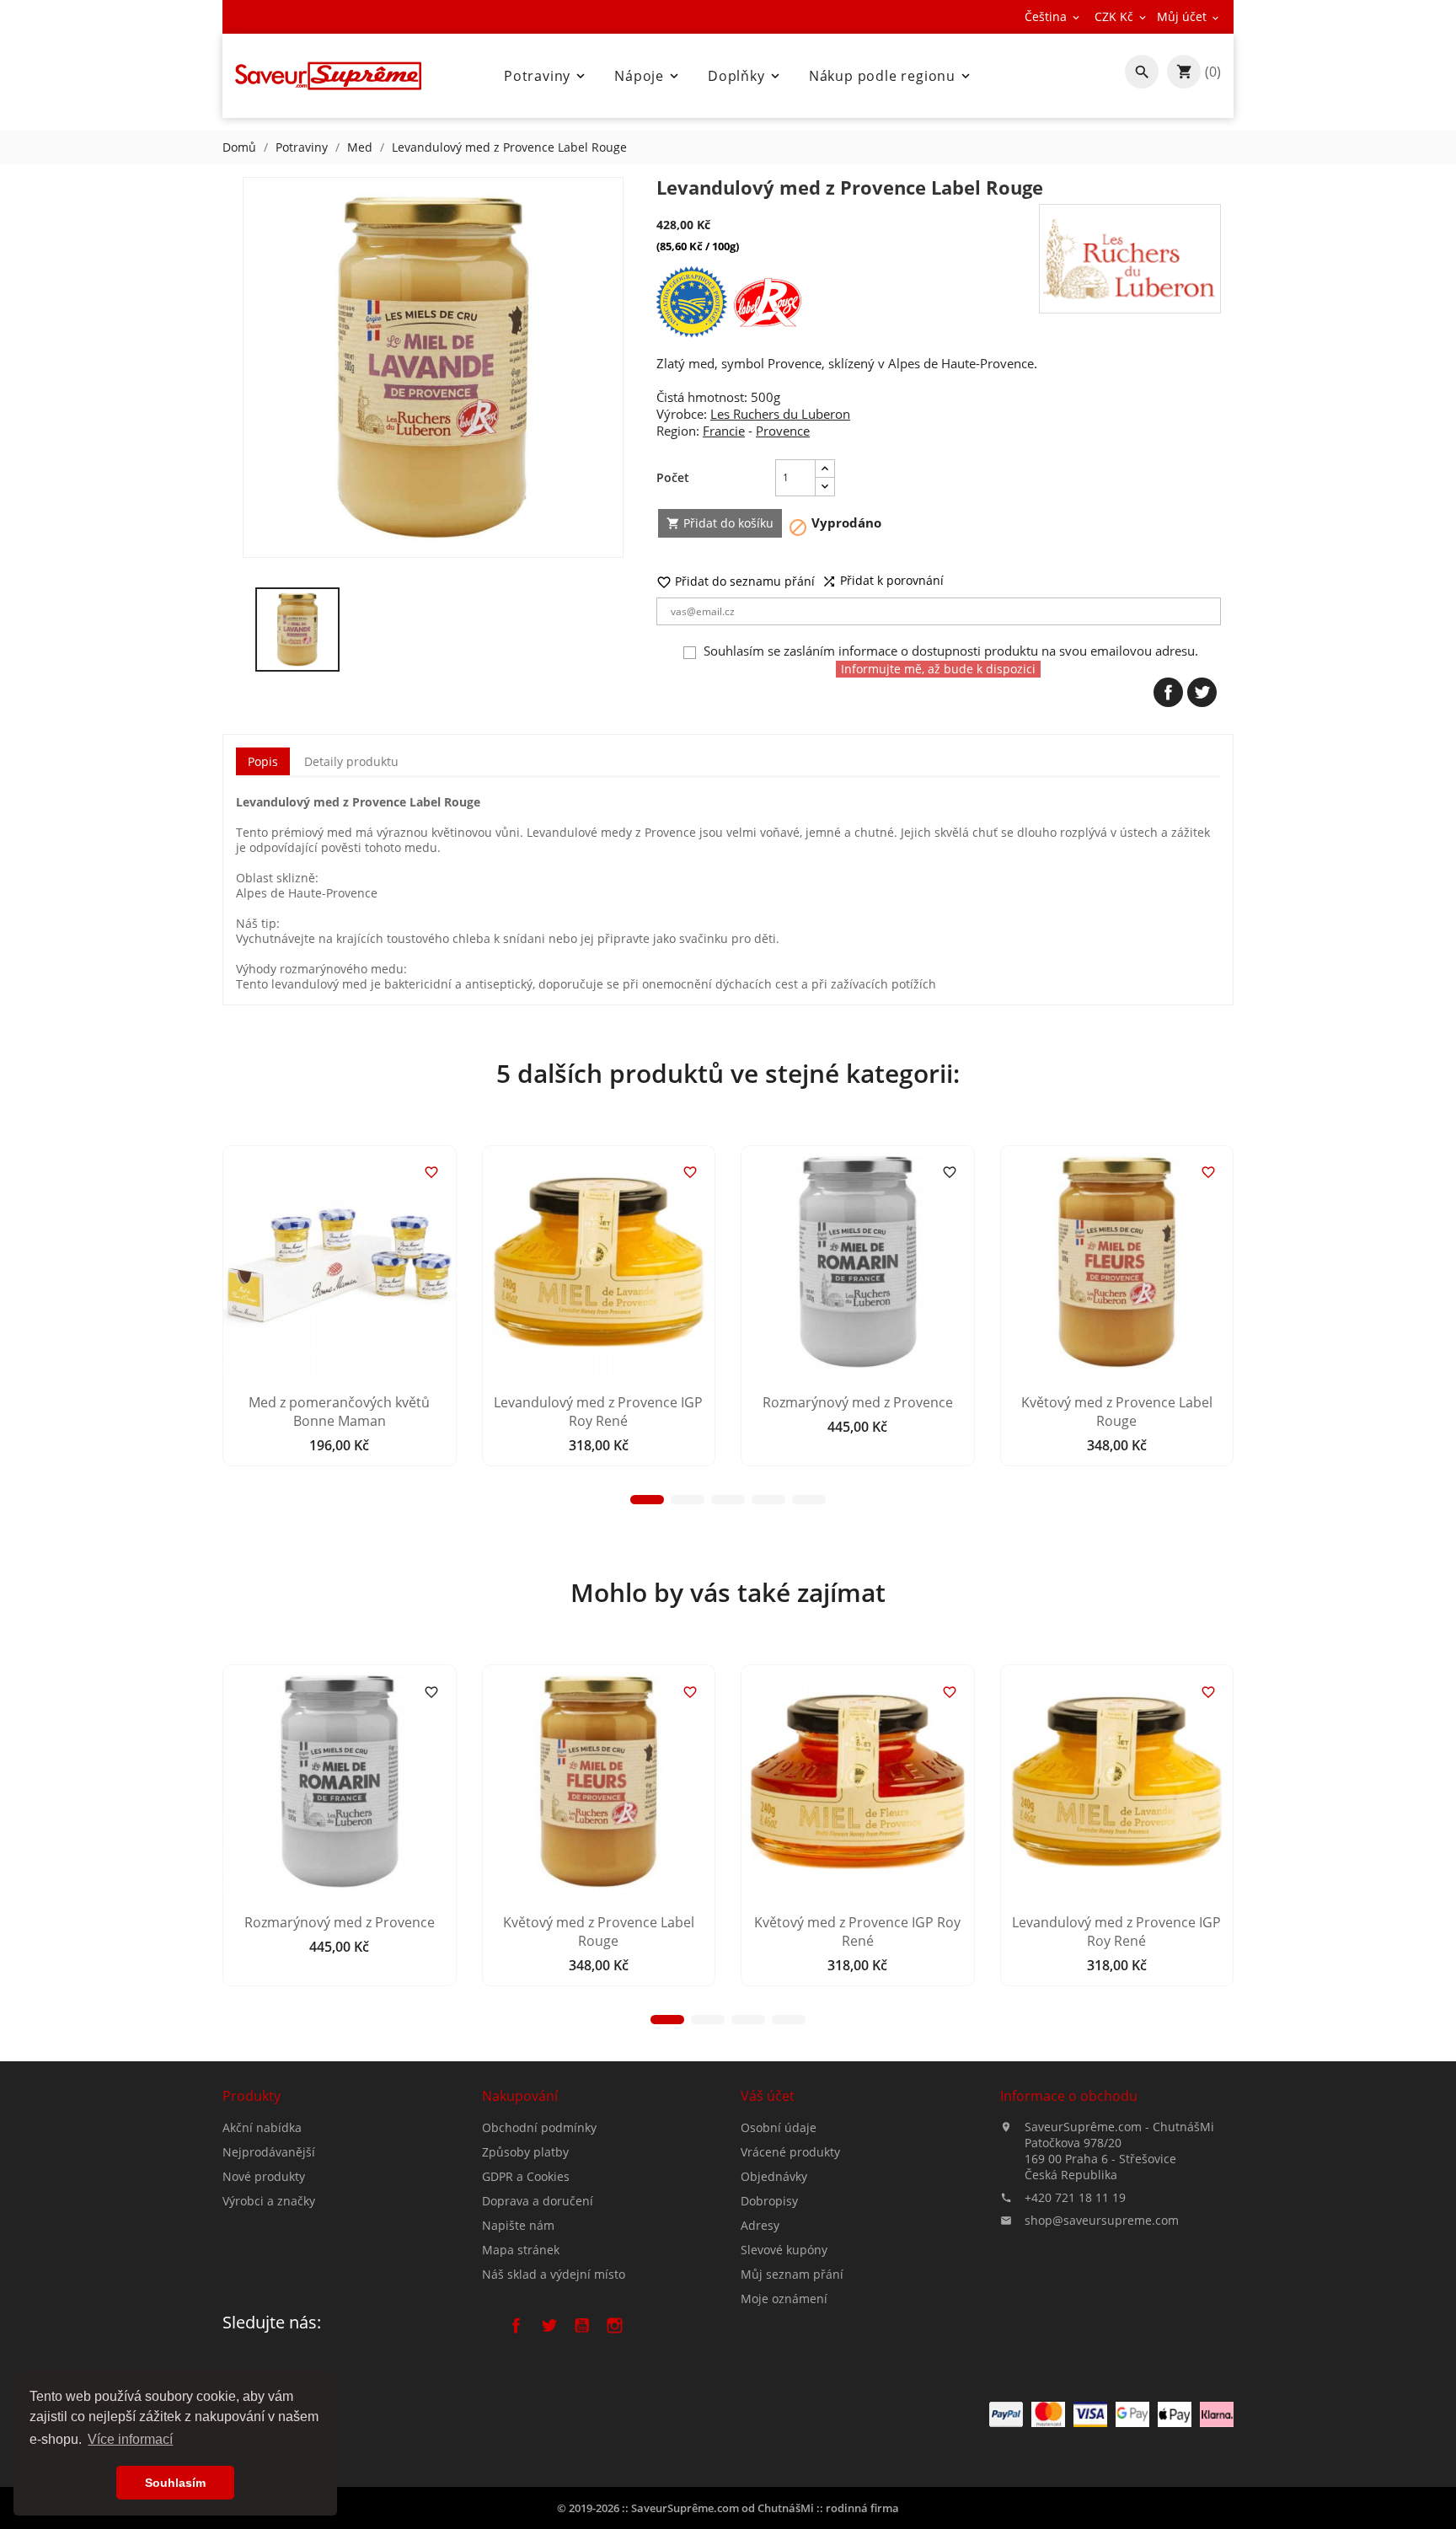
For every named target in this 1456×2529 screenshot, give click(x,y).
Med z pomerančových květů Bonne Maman (339, 1412)
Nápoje (648, 76)
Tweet (1202, 692)
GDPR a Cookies (526, 2176)
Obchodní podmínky (539, 2127)
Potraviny (546, 76)
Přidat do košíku (720, 523)
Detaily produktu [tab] (351, 761)
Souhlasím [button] (175, 2483)
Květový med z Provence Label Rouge (1117, 1412)
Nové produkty (264, 2176)
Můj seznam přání (792, 2274)
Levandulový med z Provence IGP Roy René (598, 1412)
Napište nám (518, 2225)
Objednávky (774, 2176)
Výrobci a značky (269, 2201)
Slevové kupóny (784, 2250)
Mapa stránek (521, 2250)
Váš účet (768, 2096)
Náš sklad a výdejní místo (554, 2274)
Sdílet (1168, 692)
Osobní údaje (779, 2127)
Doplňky (745, 76)
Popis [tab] (263, 761)
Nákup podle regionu (891, 76)
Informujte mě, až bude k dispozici (938, 669)
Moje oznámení (784, 2299)
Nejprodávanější (269, 2152)
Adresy (760, 2225)
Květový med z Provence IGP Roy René (857, 1932)
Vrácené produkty (790, 2152)
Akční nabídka (262, 2127)
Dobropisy (769, 2201)
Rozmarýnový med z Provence (858, 1402)
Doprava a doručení (538, 2201)
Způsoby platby (525, 2152)
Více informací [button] (130, 2439)
